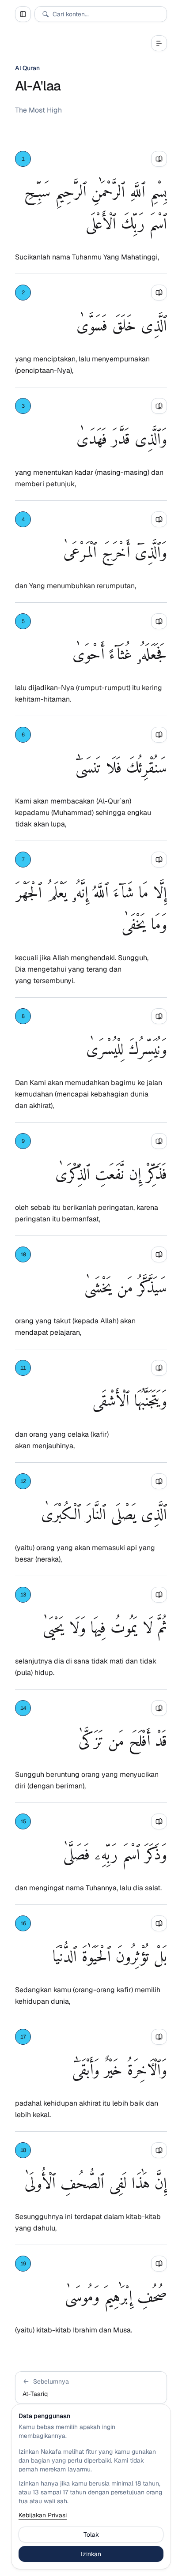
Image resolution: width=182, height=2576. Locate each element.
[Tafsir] (159, 159)
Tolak (91, 2535)
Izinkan (91, 2554)
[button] (91, 2388)
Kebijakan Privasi (43, 2515)
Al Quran (27, 68)
